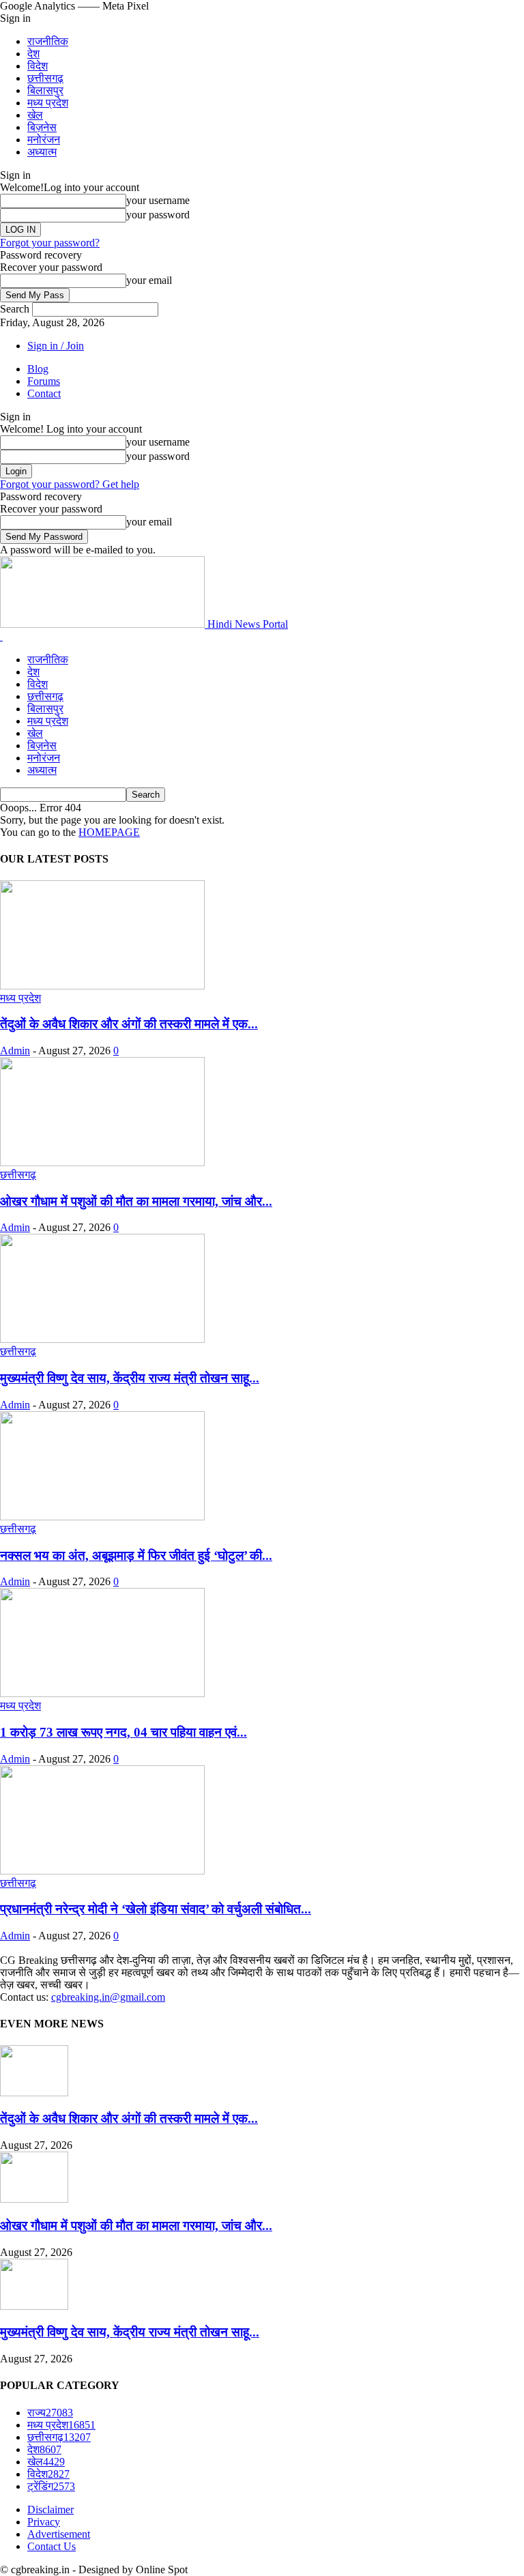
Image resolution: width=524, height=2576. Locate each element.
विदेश (38, 66)
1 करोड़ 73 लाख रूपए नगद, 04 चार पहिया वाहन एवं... (123, 1732)
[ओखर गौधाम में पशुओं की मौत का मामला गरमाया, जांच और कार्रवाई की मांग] (102, 1162)
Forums (44, 381)
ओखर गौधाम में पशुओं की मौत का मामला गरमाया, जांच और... (136, 1201)
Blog (38, 369)
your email (149, 280)
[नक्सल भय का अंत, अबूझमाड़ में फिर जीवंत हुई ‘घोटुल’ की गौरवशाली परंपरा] (102, 1517)
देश (33, 54)
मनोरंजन (44, 140)
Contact (44, 393)
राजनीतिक (48, 41)
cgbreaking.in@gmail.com (108, 1997)
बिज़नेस (42, 127)
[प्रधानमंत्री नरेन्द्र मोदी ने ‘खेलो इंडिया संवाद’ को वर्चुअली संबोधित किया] (102, 1871)
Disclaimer (50, 2509)
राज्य (50, 2413)
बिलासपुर (45, 90)
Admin (15, 1051)
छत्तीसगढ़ (45, 78)
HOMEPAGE (109, 832)
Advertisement (59, 2534)
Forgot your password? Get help (70, 484)
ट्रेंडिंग (51, 2486)
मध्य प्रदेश (48, 103)
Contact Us (52, 2546)
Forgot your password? (50, 243)
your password (158, 215)
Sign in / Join (56, 346)
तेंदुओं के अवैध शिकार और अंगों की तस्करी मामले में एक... (129, 1024)
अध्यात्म (42, 152)
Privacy (44, 2522)
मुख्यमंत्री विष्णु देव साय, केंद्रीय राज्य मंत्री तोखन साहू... (130, 1378)
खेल (35, 115)
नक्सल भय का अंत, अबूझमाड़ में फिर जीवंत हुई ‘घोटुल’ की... (136, 1555)
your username (158, 200)
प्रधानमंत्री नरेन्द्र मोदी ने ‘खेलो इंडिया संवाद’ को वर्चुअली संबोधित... (156, 1909)
